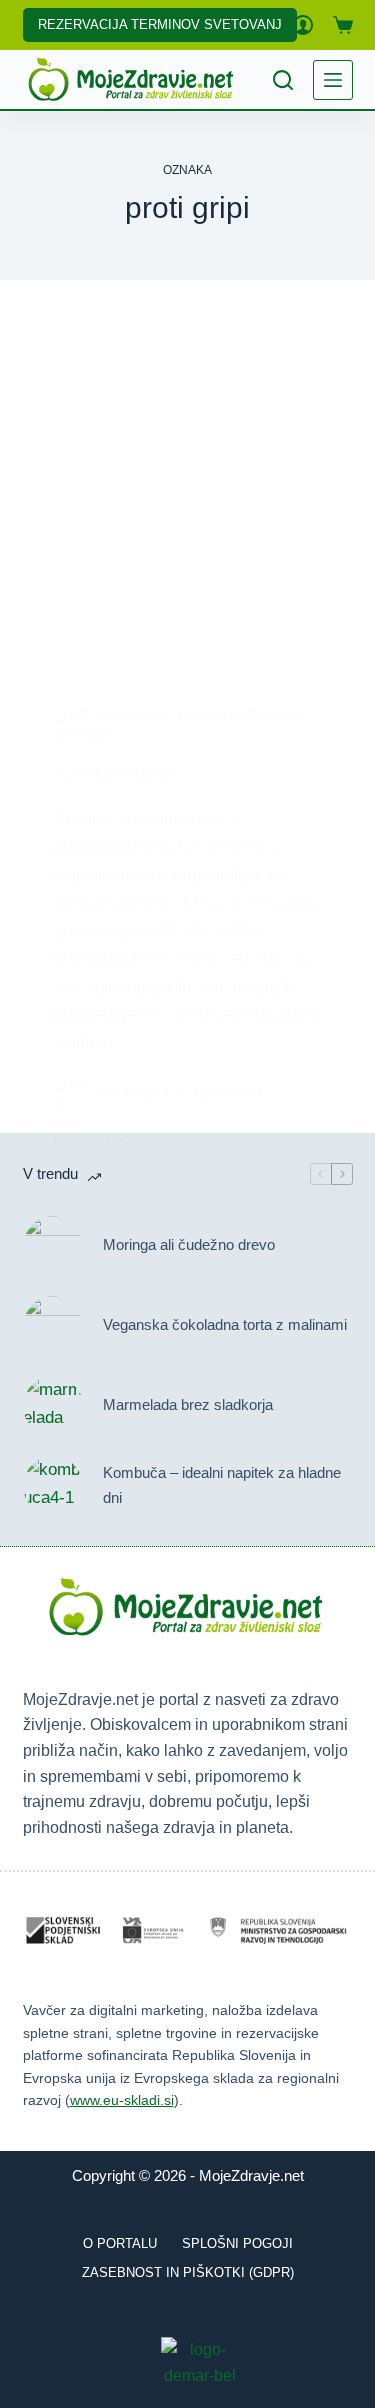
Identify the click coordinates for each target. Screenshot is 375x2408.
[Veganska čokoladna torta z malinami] (53, 1326)
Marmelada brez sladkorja (188, 1404)
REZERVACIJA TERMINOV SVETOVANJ (160, 24)
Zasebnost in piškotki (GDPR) (188, 2272)
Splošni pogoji (237, 2243)
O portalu (120, 2243)
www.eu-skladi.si (122, 2100)
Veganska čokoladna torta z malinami (225, 1324)
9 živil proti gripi (116, 773)
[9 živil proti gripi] (188, 554)
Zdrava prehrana (238, 716)
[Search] (283, 80)
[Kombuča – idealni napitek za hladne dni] (53, 1486)
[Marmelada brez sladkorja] (53, 1406)
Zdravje (82, 736)
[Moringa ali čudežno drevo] (53, 1246)
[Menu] (333, 80)
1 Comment (228, 1094)
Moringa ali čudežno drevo (189, 1244)
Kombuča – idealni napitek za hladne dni (222, 1485)
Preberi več (91, 1141)
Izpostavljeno (122, 716)
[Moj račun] (303, 25)
